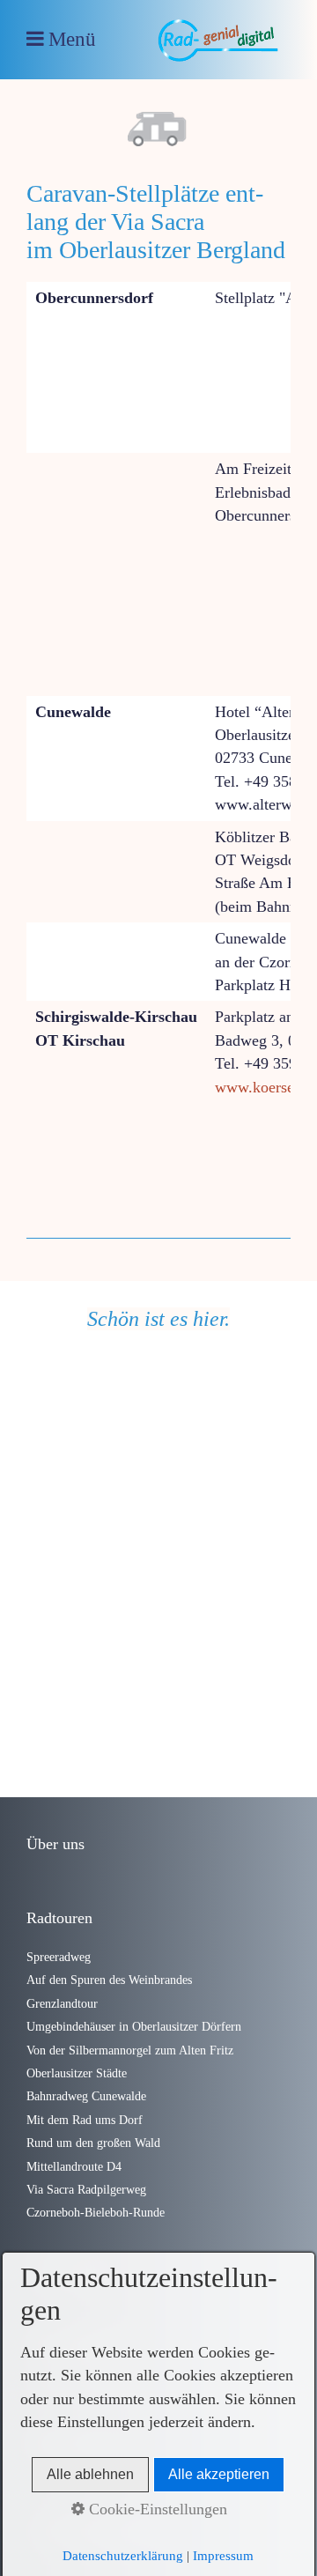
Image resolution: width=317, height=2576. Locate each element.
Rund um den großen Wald (93, 2143)
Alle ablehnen (90, 2474)
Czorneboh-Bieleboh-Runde (96, 2212)
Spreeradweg (59, 1957)
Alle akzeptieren (219, 2474)
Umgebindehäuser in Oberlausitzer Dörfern (134, 2026)
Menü (72, 39)
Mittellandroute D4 (74, 2166)
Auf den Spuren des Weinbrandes (109, 1980)
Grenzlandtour (62, 2003)
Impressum (223, 2556)
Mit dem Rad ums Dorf (85, 2120)
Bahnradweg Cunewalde (86, 2096)
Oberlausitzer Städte (77, 2073)
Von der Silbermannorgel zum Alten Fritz (130, 2050)
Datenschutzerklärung (123, 2556)
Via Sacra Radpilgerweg (86, 2189)
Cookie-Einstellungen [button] (156, 2509)
